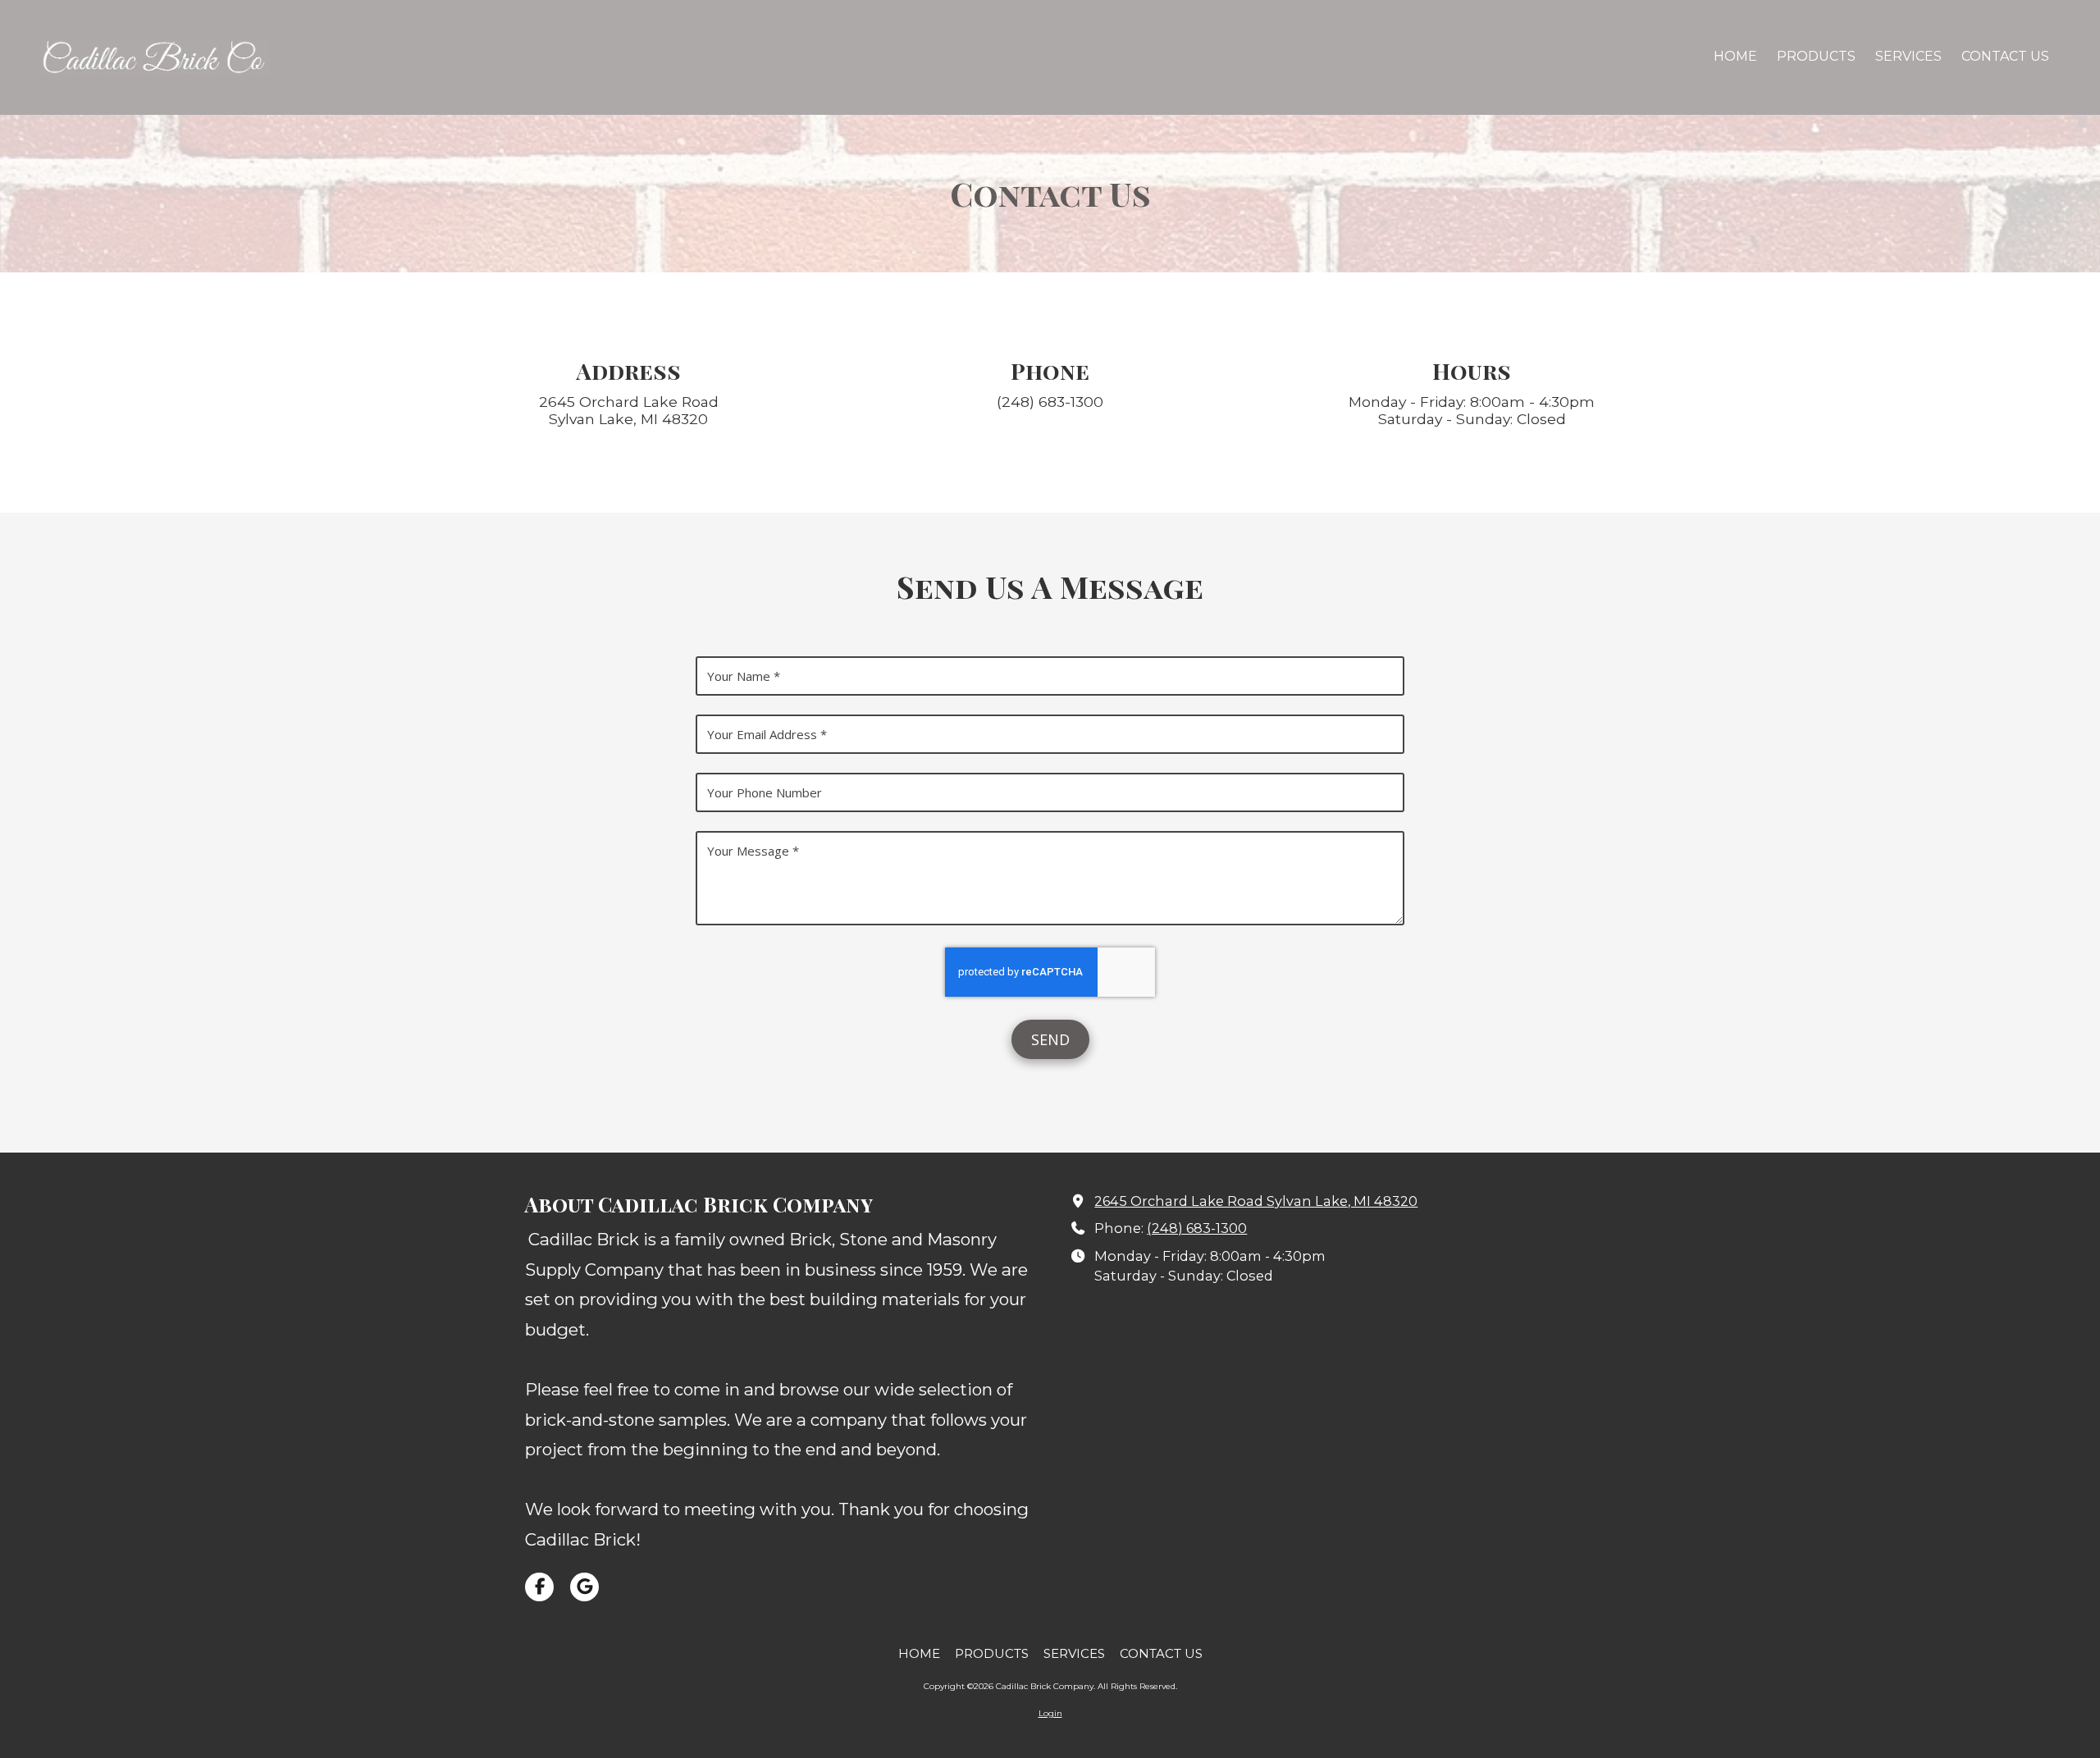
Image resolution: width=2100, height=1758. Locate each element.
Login (1050, 1713)
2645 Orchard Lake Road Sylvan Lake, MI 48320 (1256, 1201)
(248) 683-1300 (1197, 1228)
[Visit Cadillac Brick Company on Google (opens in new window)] (584, 1587)
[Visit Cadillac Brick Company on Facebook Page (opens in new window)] (539, 1587)
